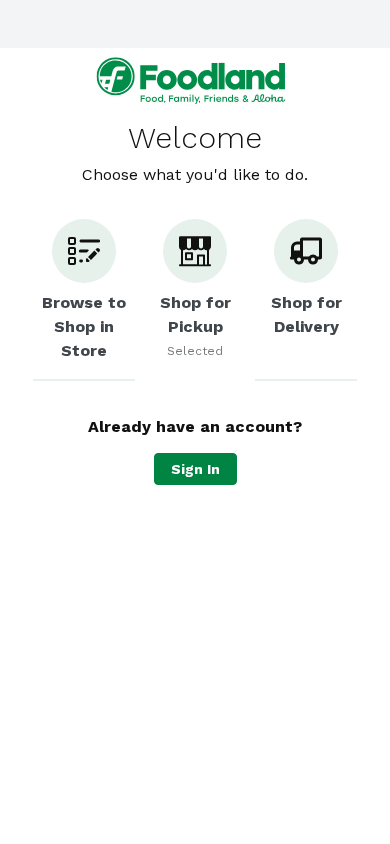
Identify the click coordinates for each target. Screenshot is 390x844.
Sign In (195, 469)
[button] (84, 300)
